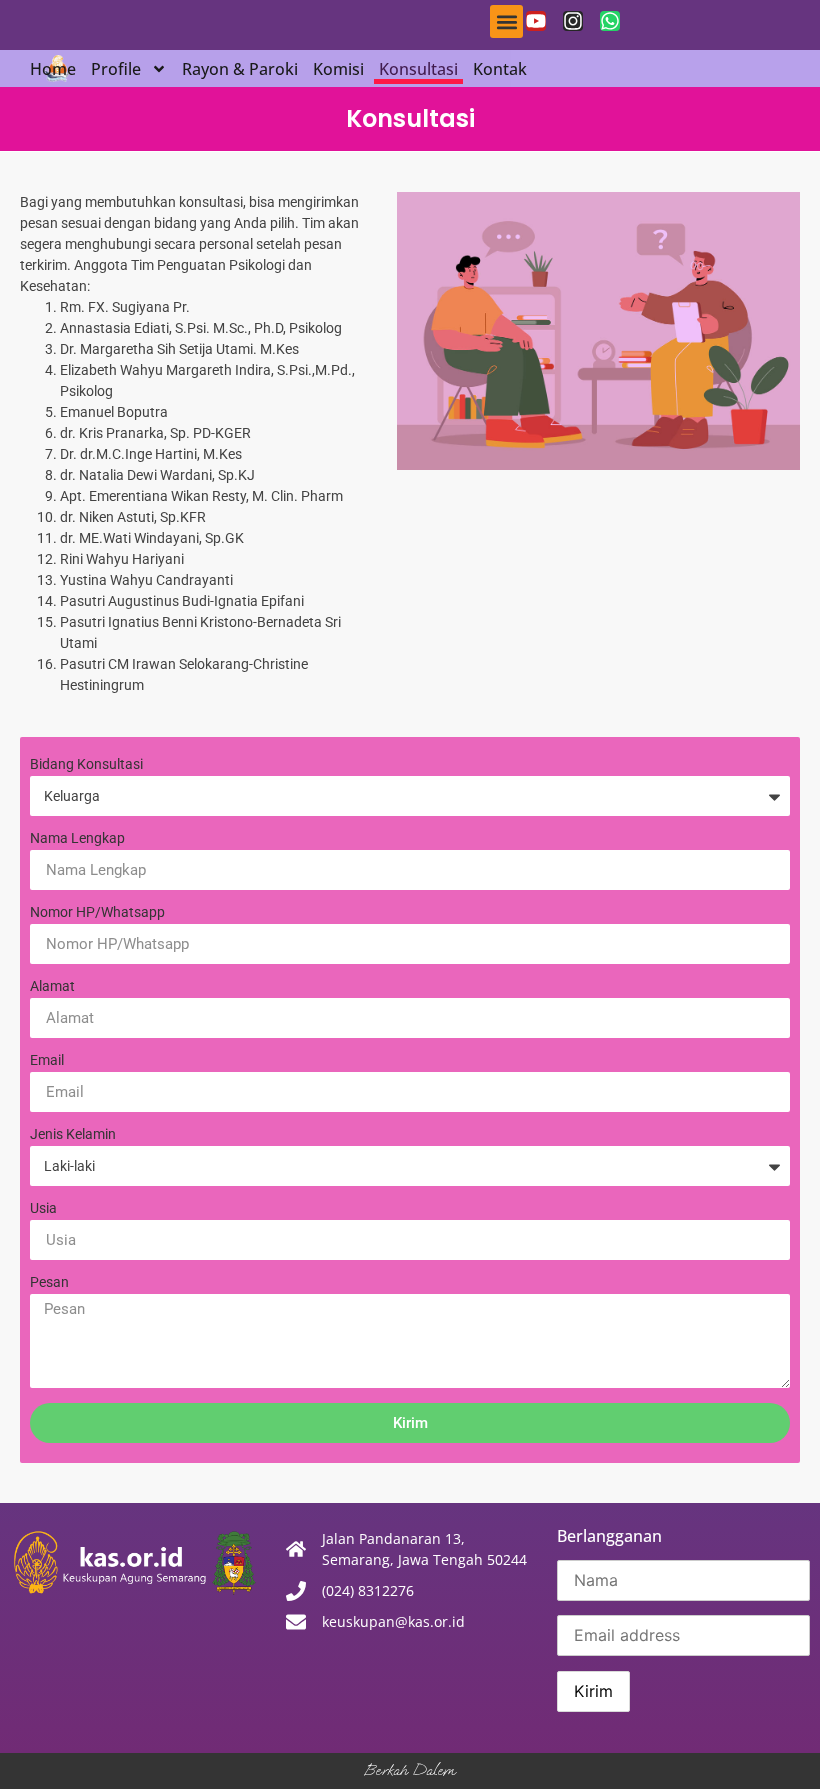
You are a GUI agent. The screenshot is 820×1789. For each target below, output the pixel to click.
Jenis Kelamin (73, 1134)
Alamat (52, 986)
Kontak (500, 69)
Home (53, 69)
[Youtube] (536, 21)
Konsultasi (418, 69)
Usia (43, 1208)
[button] (506, 21)
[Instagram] (573, 21)
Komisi (338, 69)
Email (47, 1060)
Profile (116, 69)
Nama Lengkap (77, 838)
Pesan (49, 1282)
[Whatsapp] (610, 21)
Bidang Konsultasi (86, 764)
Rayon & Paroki (240, 69)
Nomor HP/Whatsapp (97, 912)
